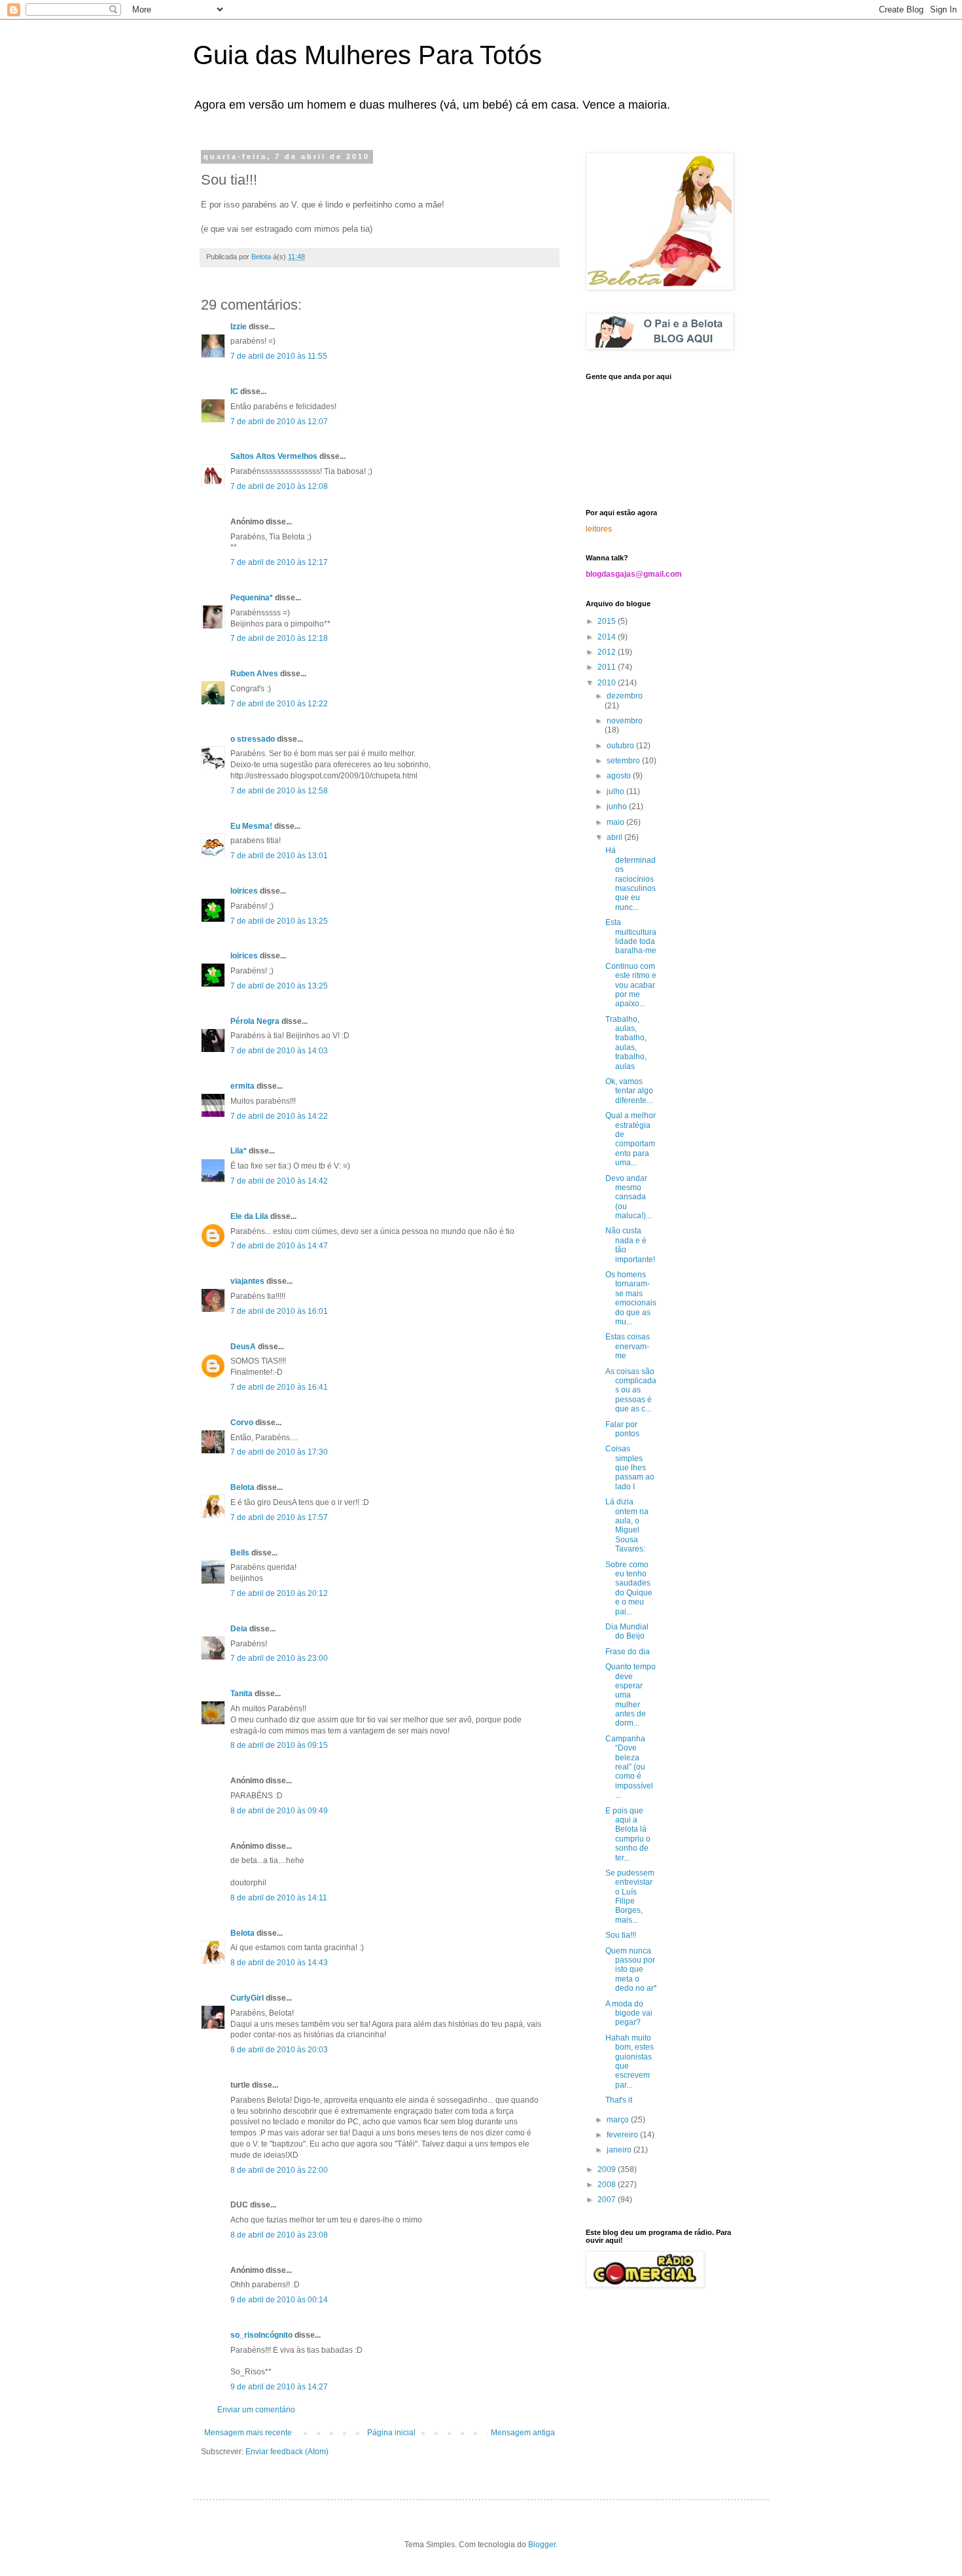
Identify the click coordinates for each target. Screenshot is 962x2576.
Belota (242, 1487)
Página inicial (391, 2433)
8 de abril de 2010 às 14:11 (279, 1898)
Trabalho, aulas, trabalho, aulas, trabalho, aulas (626, 1043)
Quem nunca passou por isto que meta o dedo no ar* (631, 1970)
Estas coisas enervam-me (628, 1346)
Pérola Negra (255, 1021)
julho (616, 791)
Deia (239, 1629)
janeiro (620, 2150)
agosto (620, 776)
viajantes (247, 1281)
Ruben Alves (254, 674)
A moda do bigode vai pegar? (629, 2013)
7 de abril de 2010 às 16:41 (279, 1387)
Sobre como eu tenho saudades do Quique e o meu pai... (629, 1588)
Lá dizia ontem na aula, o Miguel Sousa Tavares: (627, 1525)
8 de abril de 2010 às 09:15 (279, 1745)
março (619, 2120)
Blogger (542, 2545)
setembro (624, 761)
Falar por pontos (622, 1429)
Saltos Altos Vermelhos (274, 456)
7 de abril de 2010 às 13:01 (279, 856)
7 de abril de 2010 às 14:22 (279, 1116)
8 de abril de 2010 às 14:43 (279, 1963)
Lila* (239, 1151)
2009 (608, 2169)
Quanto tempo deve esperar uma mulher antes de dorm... (631, 1695)
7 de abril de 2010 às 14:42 (279, 1181)
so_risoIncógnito (261, 2335)
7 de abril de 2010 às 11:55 (279, 356)
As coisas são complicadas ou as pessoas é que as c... (631, 1390)
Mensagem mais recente (248, 2433)
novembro (625, 721)
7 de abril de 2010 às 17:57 (279, 1517)
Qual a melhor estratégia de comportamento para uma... (631, 1139)
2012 (608, 652)
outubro (621, 746)
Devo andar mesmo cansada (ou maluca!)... (629, 1197)
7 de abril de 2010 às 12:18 (279, 638)
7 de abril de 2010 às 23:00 (279, 1658)
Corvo (242, 1423)
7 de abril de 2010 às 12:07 (279, 422)
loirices (244, 891)
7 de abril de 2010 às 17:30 (279, 1452)
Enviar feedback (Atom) (287, 2452)
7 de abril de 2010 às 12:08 (279, 486)
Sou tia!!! (621, 1935)
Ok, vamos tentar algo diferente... (629, 1091)
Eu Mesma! (251, 826)
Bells (240, 1553)
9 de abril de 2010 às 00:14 (279, 2300)
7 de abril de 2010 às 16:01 (279, 1311)
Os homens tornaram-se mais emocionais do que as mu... (631, 1298)
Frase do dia (628, 1652)
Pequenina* (252, 598)
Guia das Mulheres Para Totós (367, 55)
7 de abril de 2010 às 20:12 (279, 1593)
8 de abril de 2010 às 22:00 (279, 2170)
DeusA (243, 1347)
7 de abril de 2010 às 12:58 (279, 791)
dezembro (625, 696)
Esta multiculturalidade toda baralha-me (631, 936)
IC (234, 391)
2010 (608, 683)
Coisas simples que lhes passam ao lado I (630, 1468)
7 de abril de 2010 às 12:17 (279, 562)
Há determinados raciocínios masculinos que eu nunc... (631, 879)
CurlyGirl (247, 1998)
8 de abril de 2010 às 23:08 (279, 2235)
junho (618, 807)
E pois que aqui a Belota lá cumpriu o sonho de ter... (628, 1834)
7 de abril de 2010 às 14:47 (279, 1246)
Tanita (241, 1694)
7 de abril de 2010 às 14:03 (279, 1051)
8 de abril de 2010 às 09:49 (279, 1811)
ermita (242, 1086)
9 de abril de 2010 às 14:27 (279, 2387)
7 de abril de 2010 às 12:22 (279, 704)
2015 (608, 621)
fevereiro (623, 2135)
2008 (608, 2185)
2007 (608, 2200)
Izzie (239, 327)
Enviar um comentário (256, 2410)
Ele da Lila (249, 1216)
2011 (608, 667)
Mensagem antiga (523, 2433)
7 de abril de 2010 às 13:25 (279, 921)
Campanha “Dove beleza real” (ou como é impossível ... (629, 1767)
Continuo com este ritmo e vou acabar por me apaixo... (631, 985)
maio (616, 822)
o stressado (253, 739)
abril (615, 837)
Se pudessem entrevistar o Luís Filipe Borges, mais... (630, 1896)
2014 (608, 637)
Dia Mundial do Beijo (627, 1631)
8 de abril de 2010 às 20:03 (279, 2050)
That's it (619, 2100)
